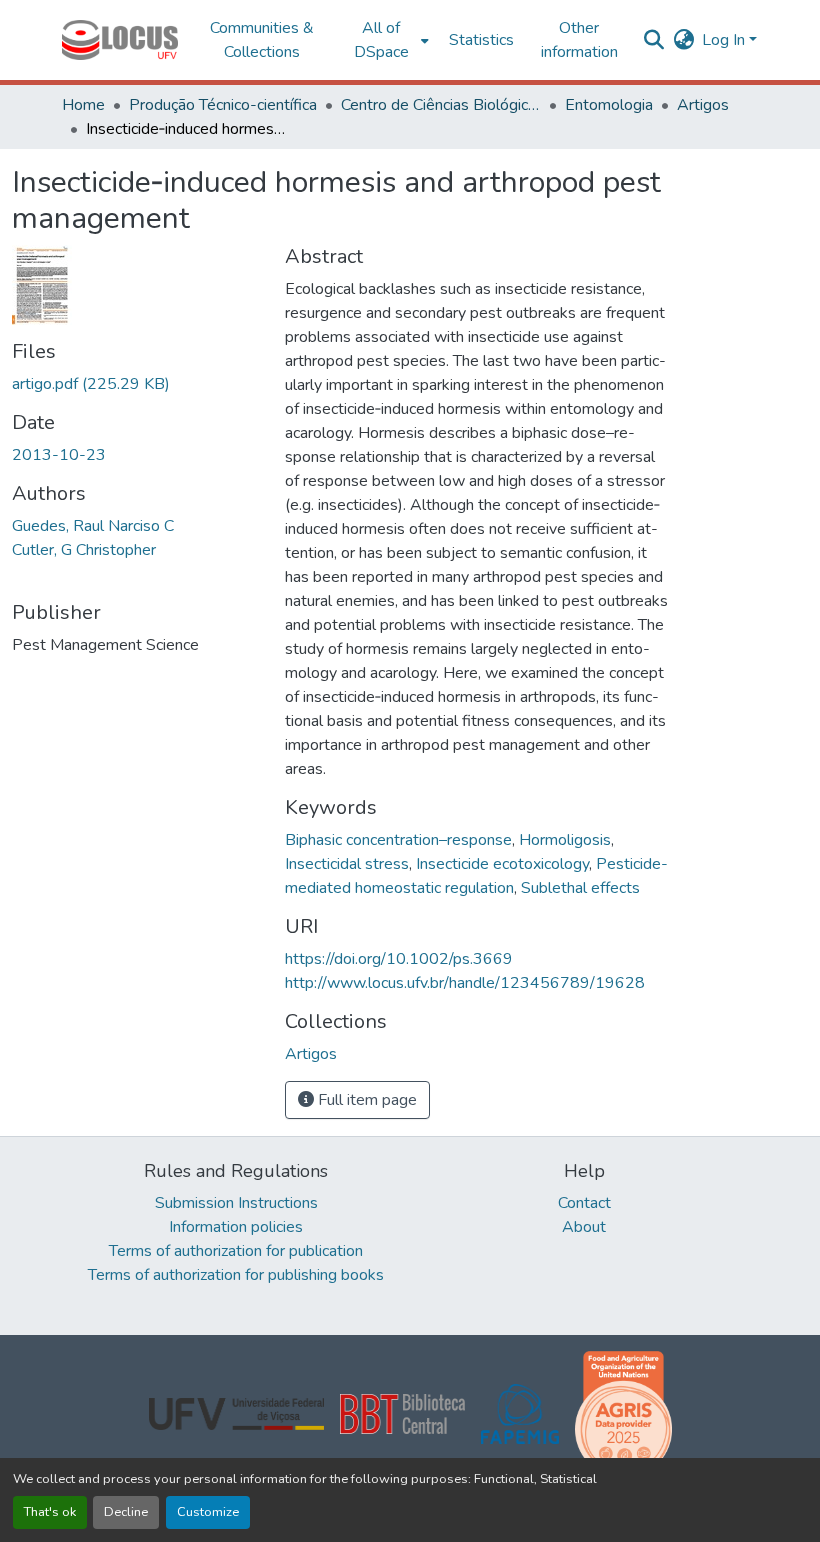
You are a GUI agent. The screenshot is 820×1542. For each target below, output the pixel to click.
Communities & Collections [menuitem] (262, 40)
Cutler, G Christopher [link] (84, 550)
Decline (126, 1512)
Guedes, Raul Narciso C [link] (93, 526)
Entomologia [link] (609, 105)
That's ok (50, 1512)
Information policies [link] (236, 1227)
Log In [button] (725, 40)
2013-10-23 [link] (59, 455)
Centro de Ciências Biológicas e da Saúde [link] (441, 105)
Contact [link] (584, 1203)
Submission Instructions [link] (236, 1203)
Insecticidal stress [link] (347, 864)
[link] (136, 384)
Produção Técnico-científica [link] (223, 105)
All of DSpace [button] (381, 40)
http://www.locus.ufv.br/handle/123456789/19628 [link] (465, 983)
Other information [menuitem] (579, 40)
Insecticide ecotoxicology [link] (502, 864)
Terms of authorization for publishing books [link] (236, 1275)
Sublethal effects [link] (580, 888)
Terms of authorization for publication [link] (236, 1251)
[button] (120, 40)
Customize (208, 1512)
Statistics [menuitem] (481, 40)
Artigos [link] (703, 105)
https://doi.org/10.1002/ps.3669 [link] (399, 959)
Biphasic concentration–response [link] (398, 840)
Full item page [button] (365, 1100)
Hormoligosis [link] (565, 840)
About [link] (584, 1227)
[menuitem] (387, 40)
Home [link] (83, 105)
